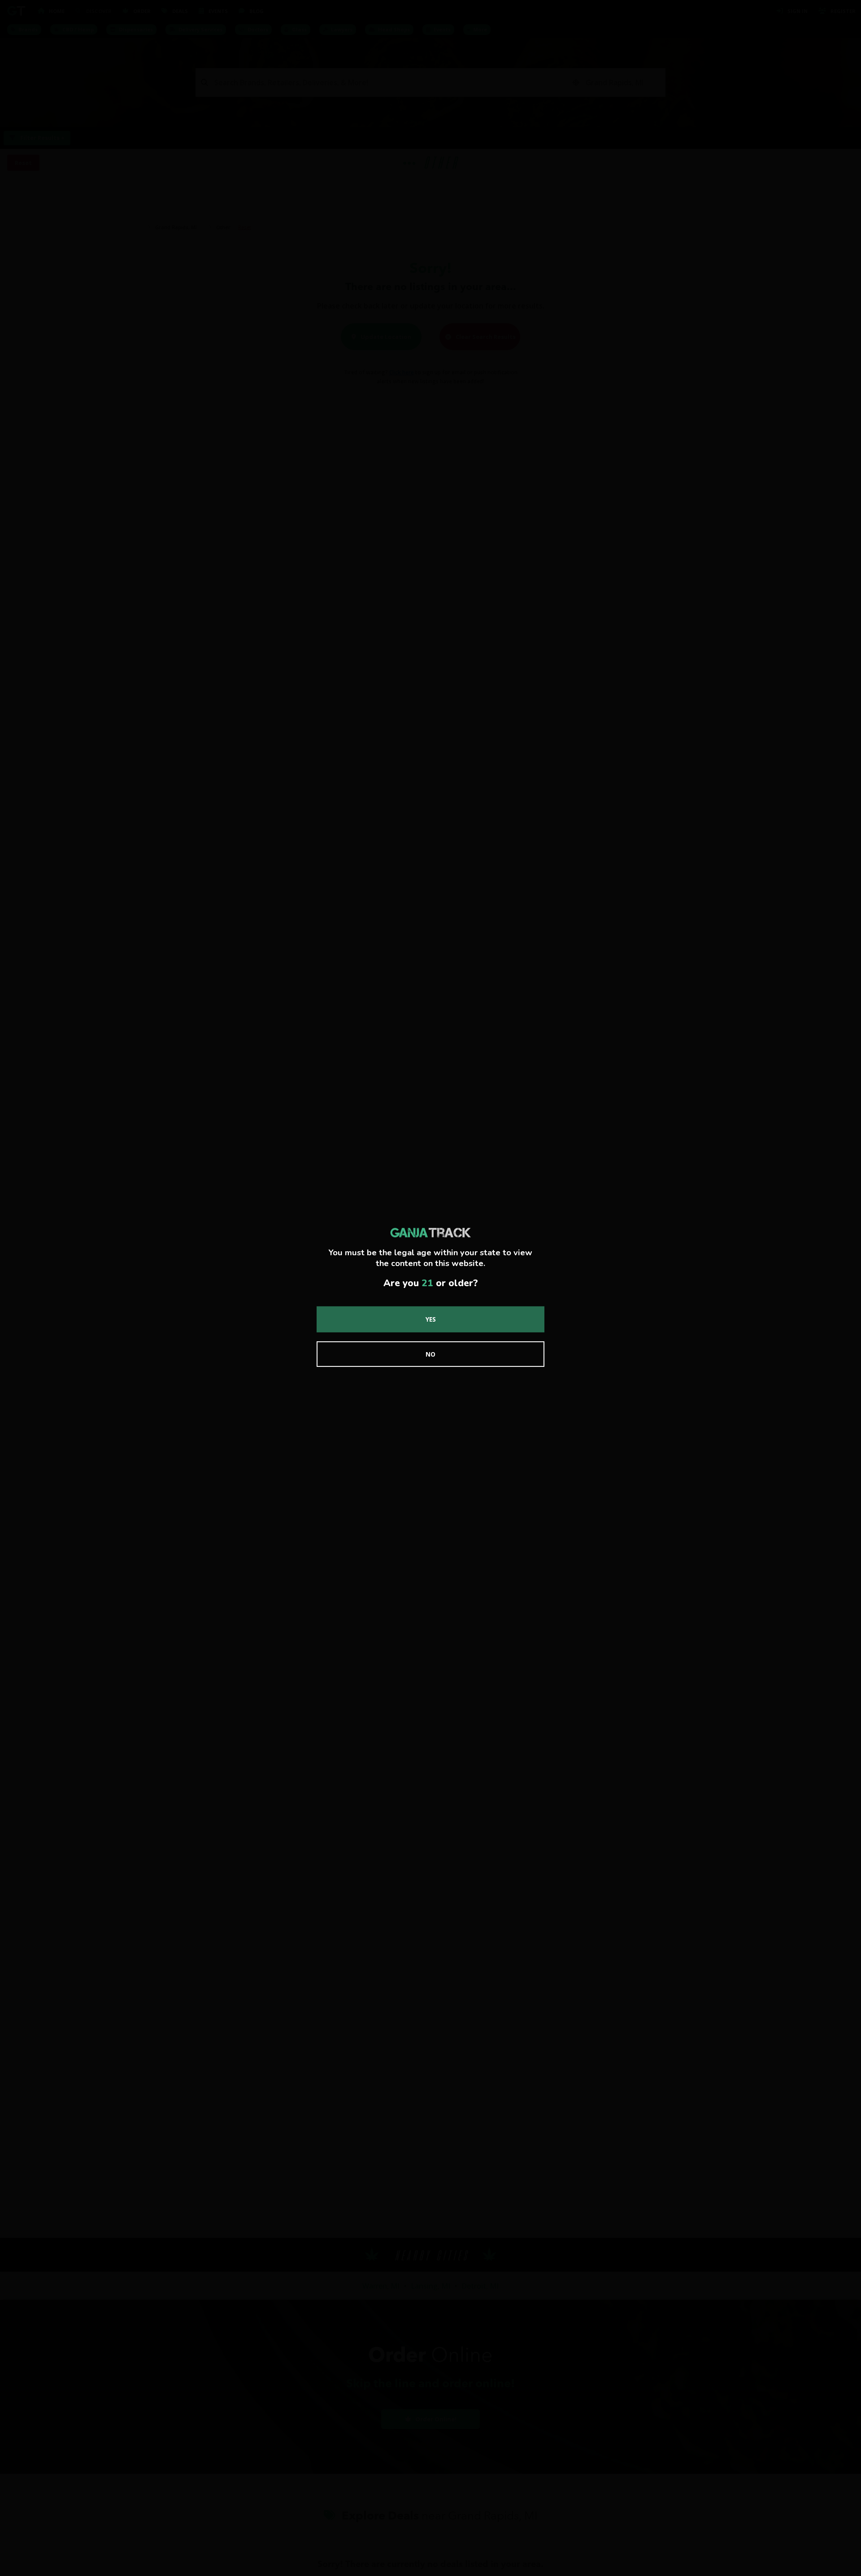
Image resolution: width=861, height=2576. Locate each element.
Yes (431, 1319)
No (430, 1354)
